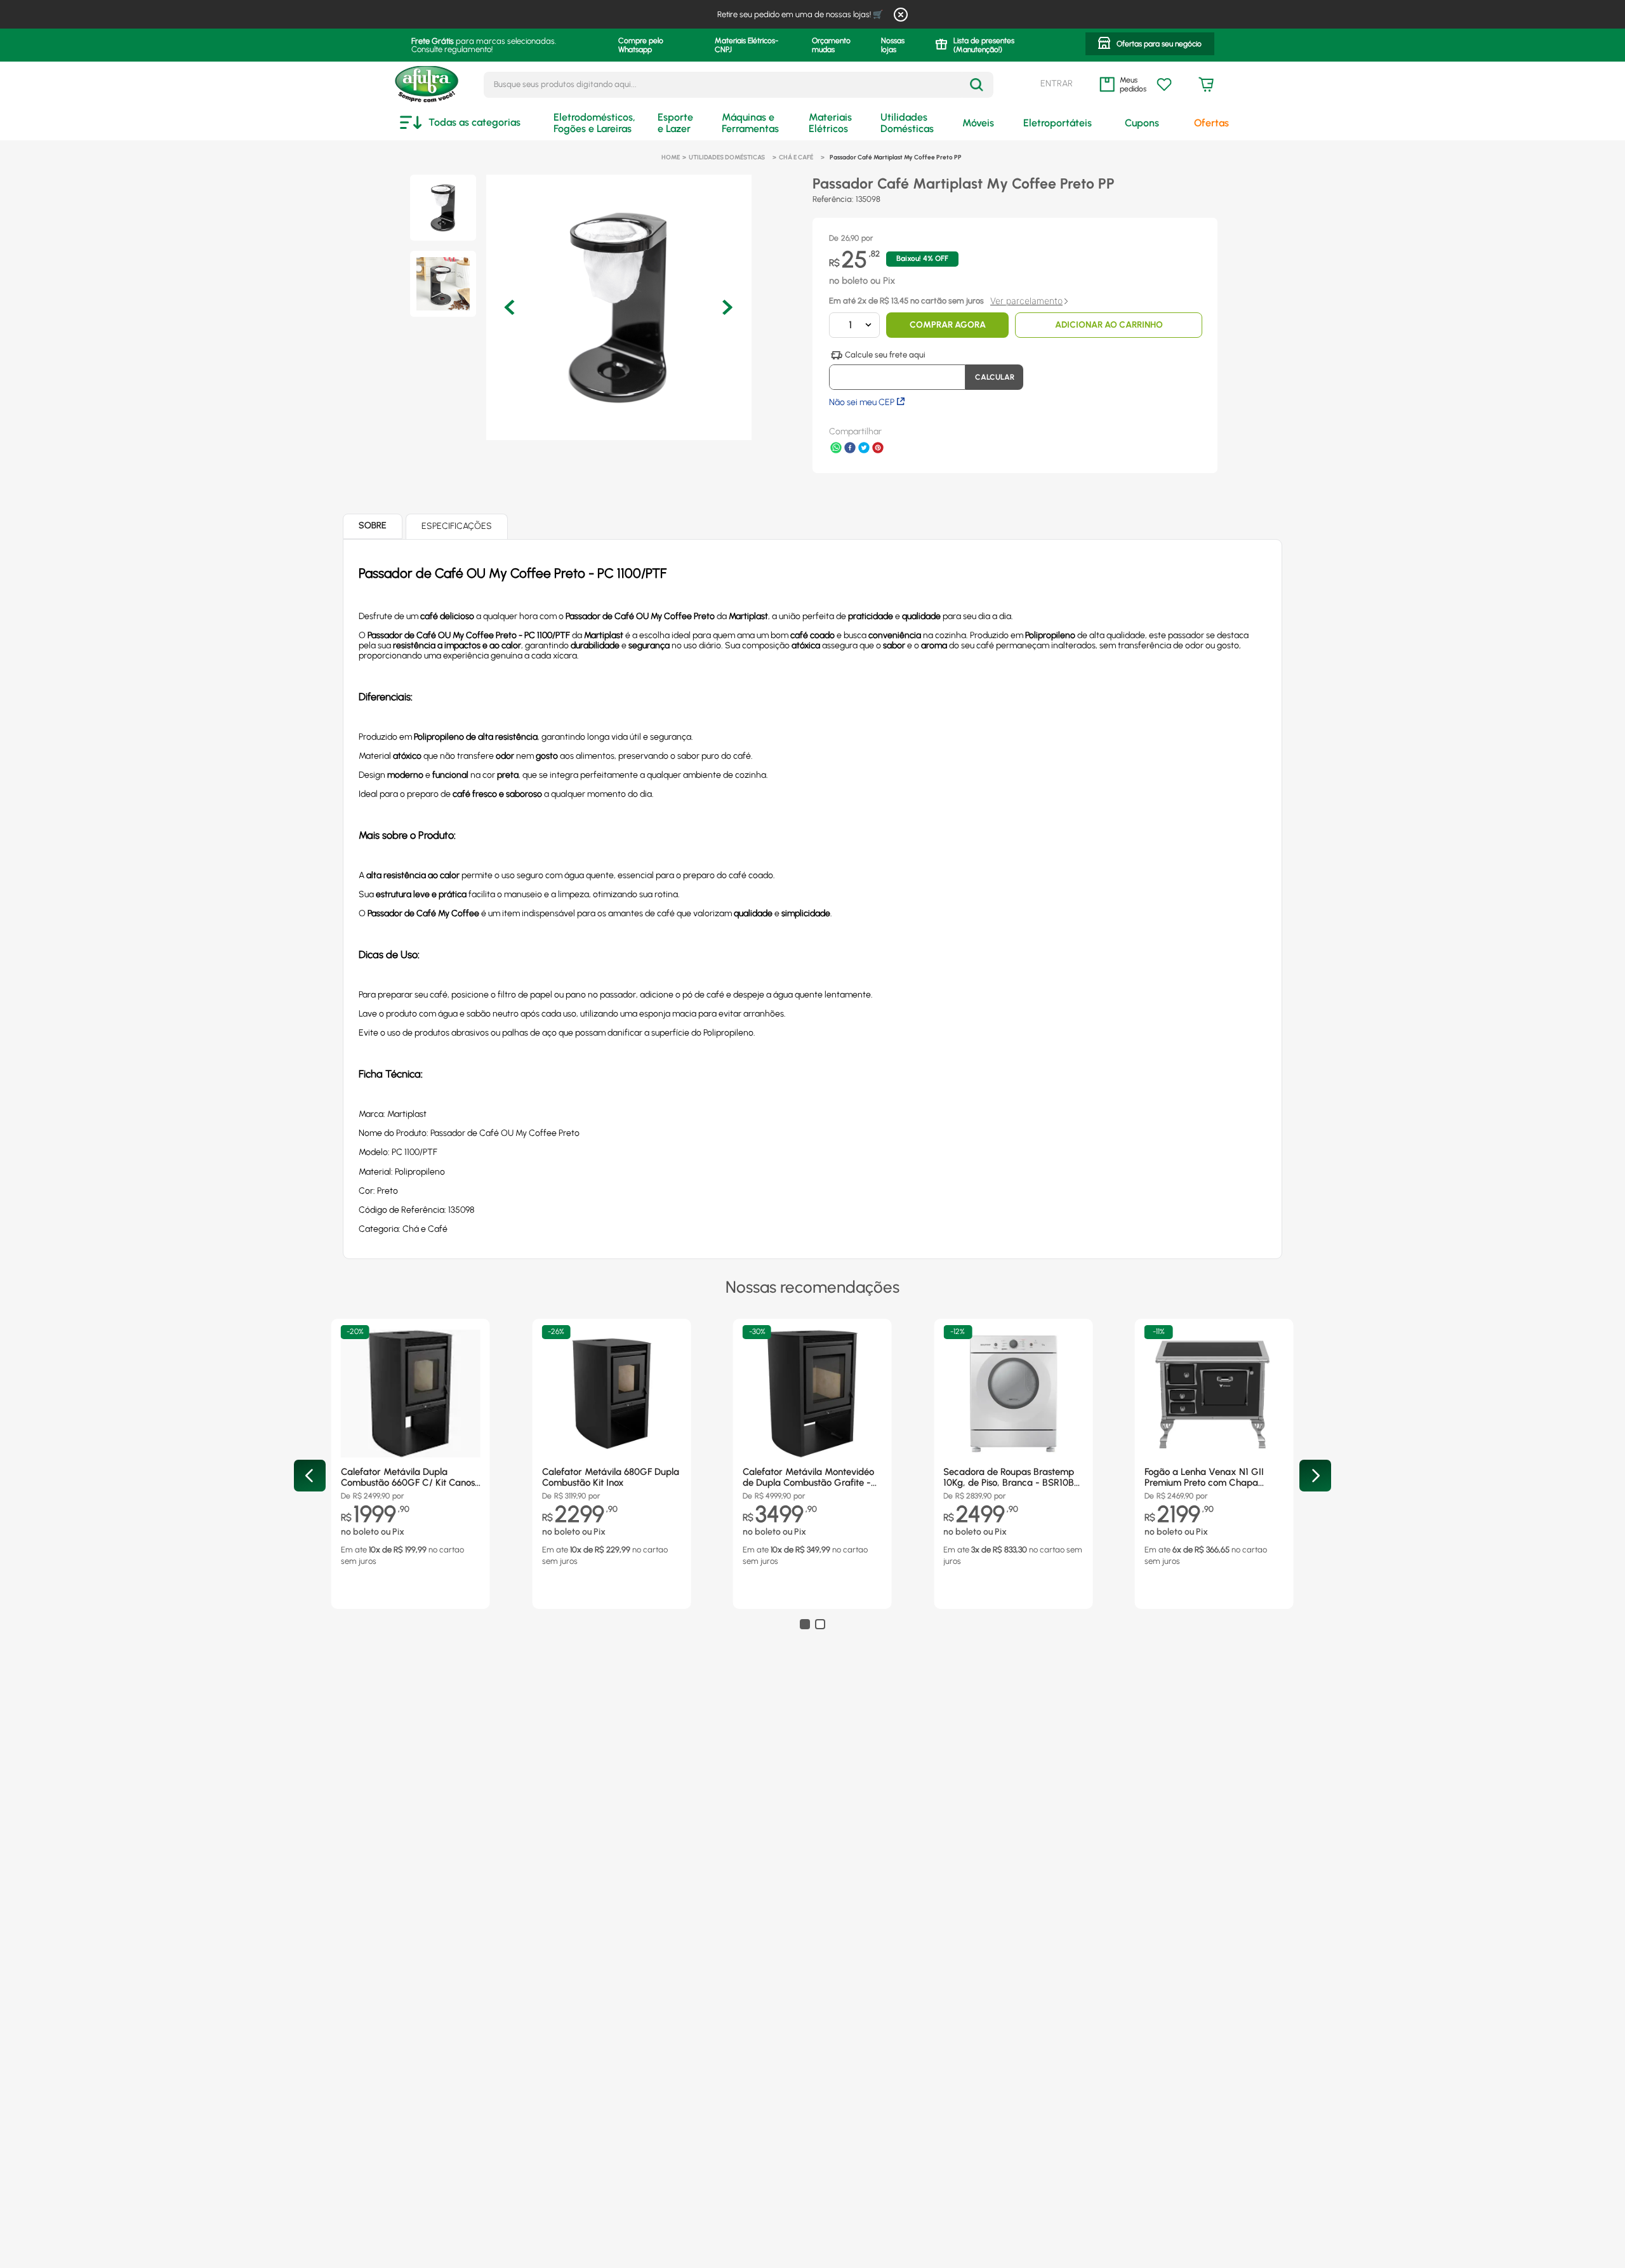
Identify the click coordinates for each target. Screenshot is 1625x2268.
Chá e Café (796, 157)
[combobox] (739, 85)
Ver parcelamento (1026, 301)
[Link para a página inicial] (671, 157)
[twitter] (864, 449)
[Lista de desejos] (1164, 84)
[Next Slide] (1315, 1476)
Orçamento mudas (831, 45)
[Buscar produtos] (977, 85)
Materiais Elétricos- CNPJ (746, 45)
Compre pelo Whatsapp (641, 45)
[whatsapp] (836, 449)
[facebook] (850, 449)
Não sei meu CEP (862, 402)
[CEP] (897, 370)
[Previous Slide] (310, 1476)
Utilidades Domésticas (727, 157)
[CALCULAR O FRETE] (994, 377)
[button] (1150, 45)
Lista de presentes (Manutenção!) (984, 45)
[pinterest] (878, 449)
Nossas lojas (893, 45)
